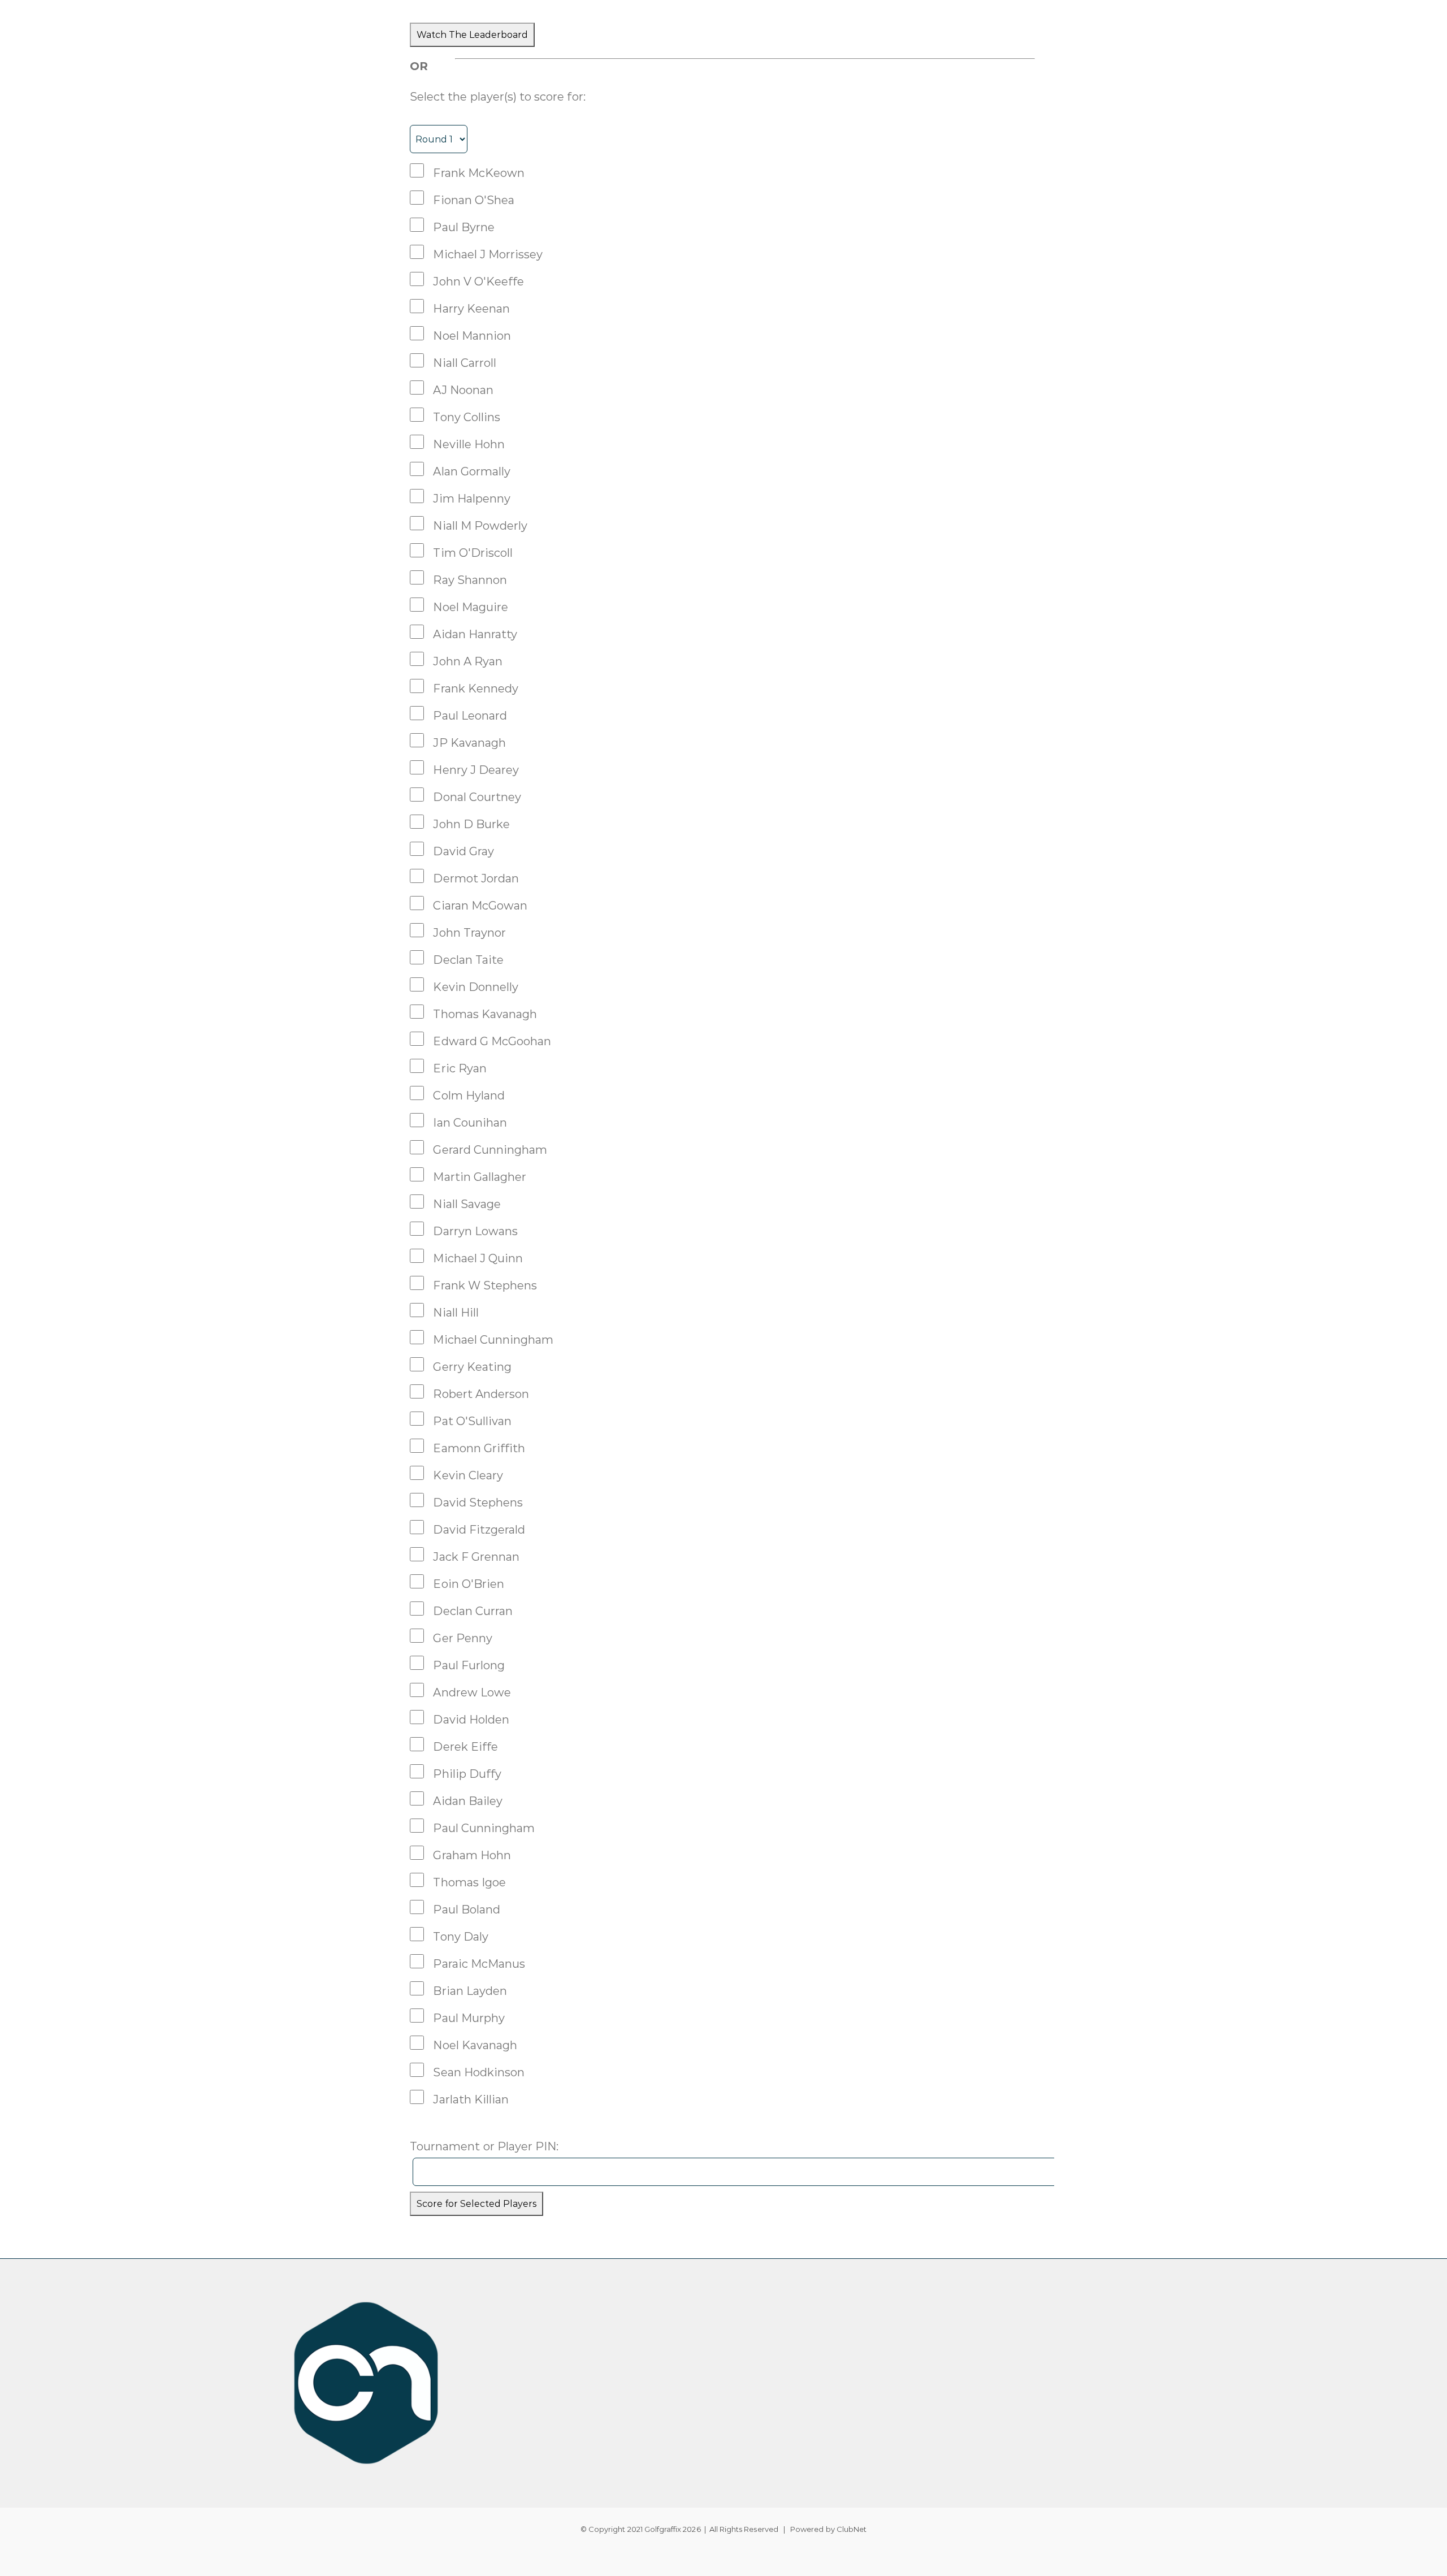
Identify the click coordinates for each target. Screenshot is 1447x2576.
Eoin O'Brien (469, 1584)
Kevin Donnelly (476, 987)
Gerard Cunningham (490, 1150)
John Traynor (469, 933)
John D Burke (471, 824)
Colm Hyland (469, 1096)
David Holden (471, 1720)
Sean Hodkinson (479, 2072)
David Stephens (478, 1503)
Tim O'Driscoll (473, 553)
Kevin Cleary (468, 1475)
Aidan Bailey (468, 1801)
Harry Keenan (471, 309)
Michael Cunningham (493, 1340)
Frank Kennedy (476, 689)
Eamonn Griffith (479, 1448)
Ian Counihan (470, 1123)
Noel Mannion (472, 336)
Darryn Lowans (475, 1231)
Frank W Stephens (485, 1285)
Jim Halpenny (472, 499)
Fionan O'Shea (474, 200)
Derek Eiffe (465, 1747)
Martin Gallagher (480, 1177)
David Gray (463, 851)
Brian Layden (470, 1991)
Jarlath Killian (471, 2099)
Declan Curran (473, 1611)
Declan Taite (468, 960)
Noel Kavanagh (475, 2045)
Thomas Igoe (469, 1882)
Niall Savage (467, 1204)
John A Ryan (468, 661)
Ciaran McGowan (480, 906)
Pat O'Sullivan (472, 1421)
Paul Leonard (470, 716)
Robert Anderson (481, 1394)
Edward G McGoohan (492, 1041)
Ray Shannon (470, 580)
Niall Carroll (465, 363)
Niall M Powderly (480, 526)
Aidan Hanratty (475, 634)
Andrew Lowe (472, 1692)
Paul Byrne (464, 227)
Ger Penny (462, 1638)
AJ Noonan (463, 390)
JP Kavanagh (469, 743)
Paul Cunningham (484, 1828)
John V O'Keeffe (478, 282)
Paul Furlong (469, 1665)
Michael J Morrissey (488, 254)
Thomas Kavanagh (485, 1014)
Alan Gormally (472, 471)
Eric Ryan (460, 1068)
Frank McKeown (479, 173)
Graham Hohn (472, 1855)
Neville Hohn (469, 444)
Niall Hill (456, 1313)
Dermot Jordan (476, 878)
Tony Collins (467, 417)
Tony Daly (460, 1937)
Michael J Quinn (478, 1258)
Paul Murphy (469, 2018)
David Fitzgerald (479, 1530)
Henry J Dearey (476, 770)
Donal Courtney (477, 797)
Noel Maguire (471, 607)
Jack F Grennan (476, 1557)
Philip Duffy (467, 1774)
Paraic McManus (479, 1964)
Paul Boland (467, 1910)
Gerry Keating (472, 1367)
